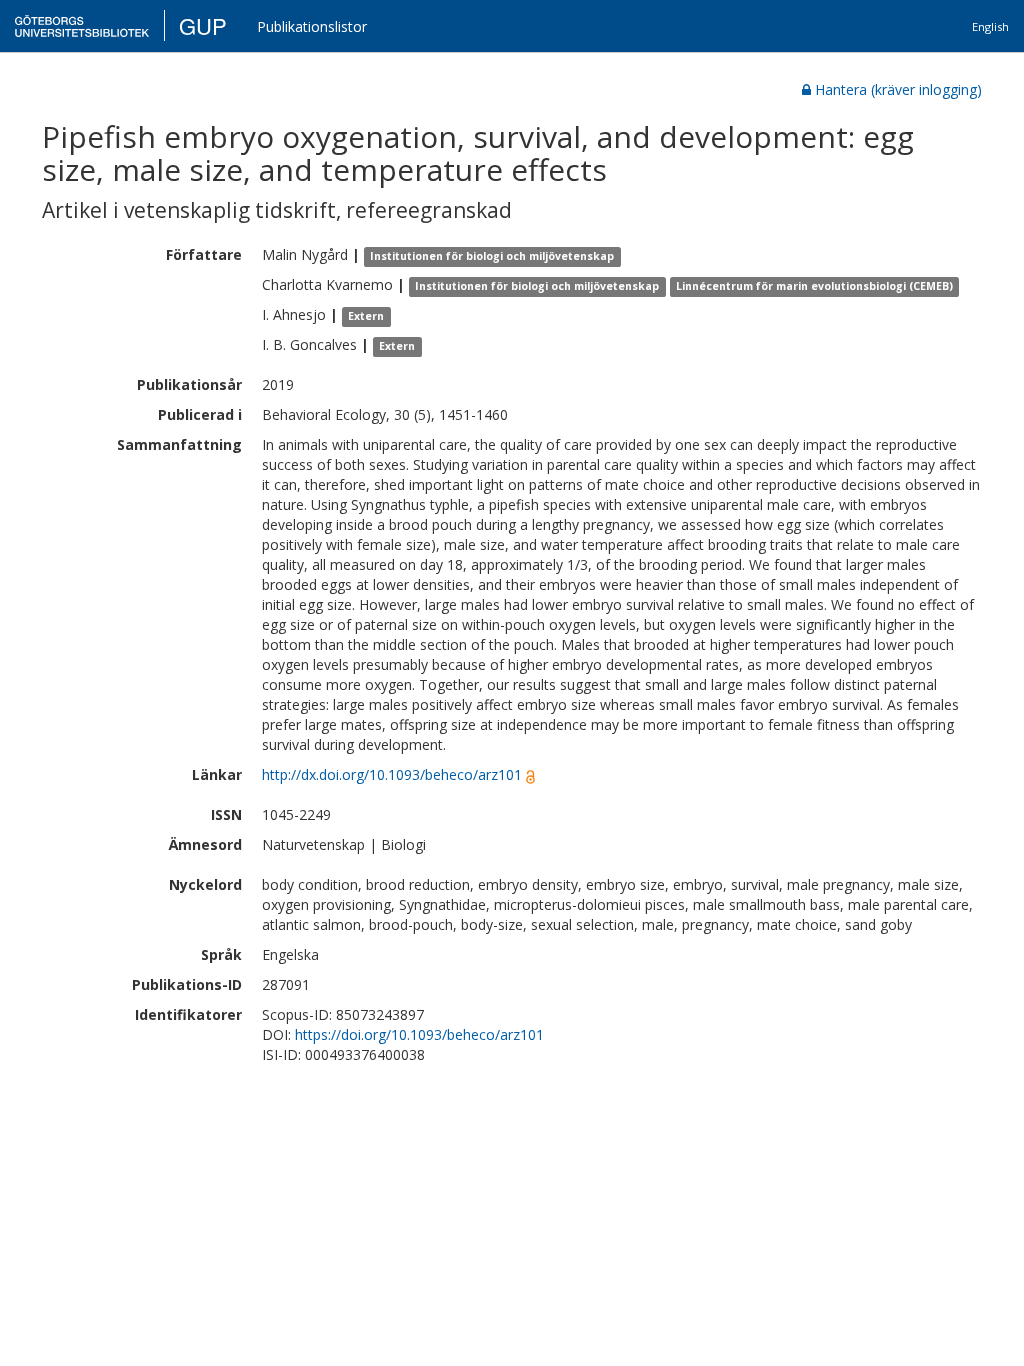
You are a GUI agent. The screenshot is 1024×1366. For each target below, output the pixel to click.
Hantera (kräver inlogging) (898, 89)
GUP (203, 25)
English (990, 26)
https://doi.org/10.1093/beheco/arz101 (419, 1034)
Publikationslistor (312, 26)
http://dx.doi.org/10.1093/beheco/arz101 (392, 774)
